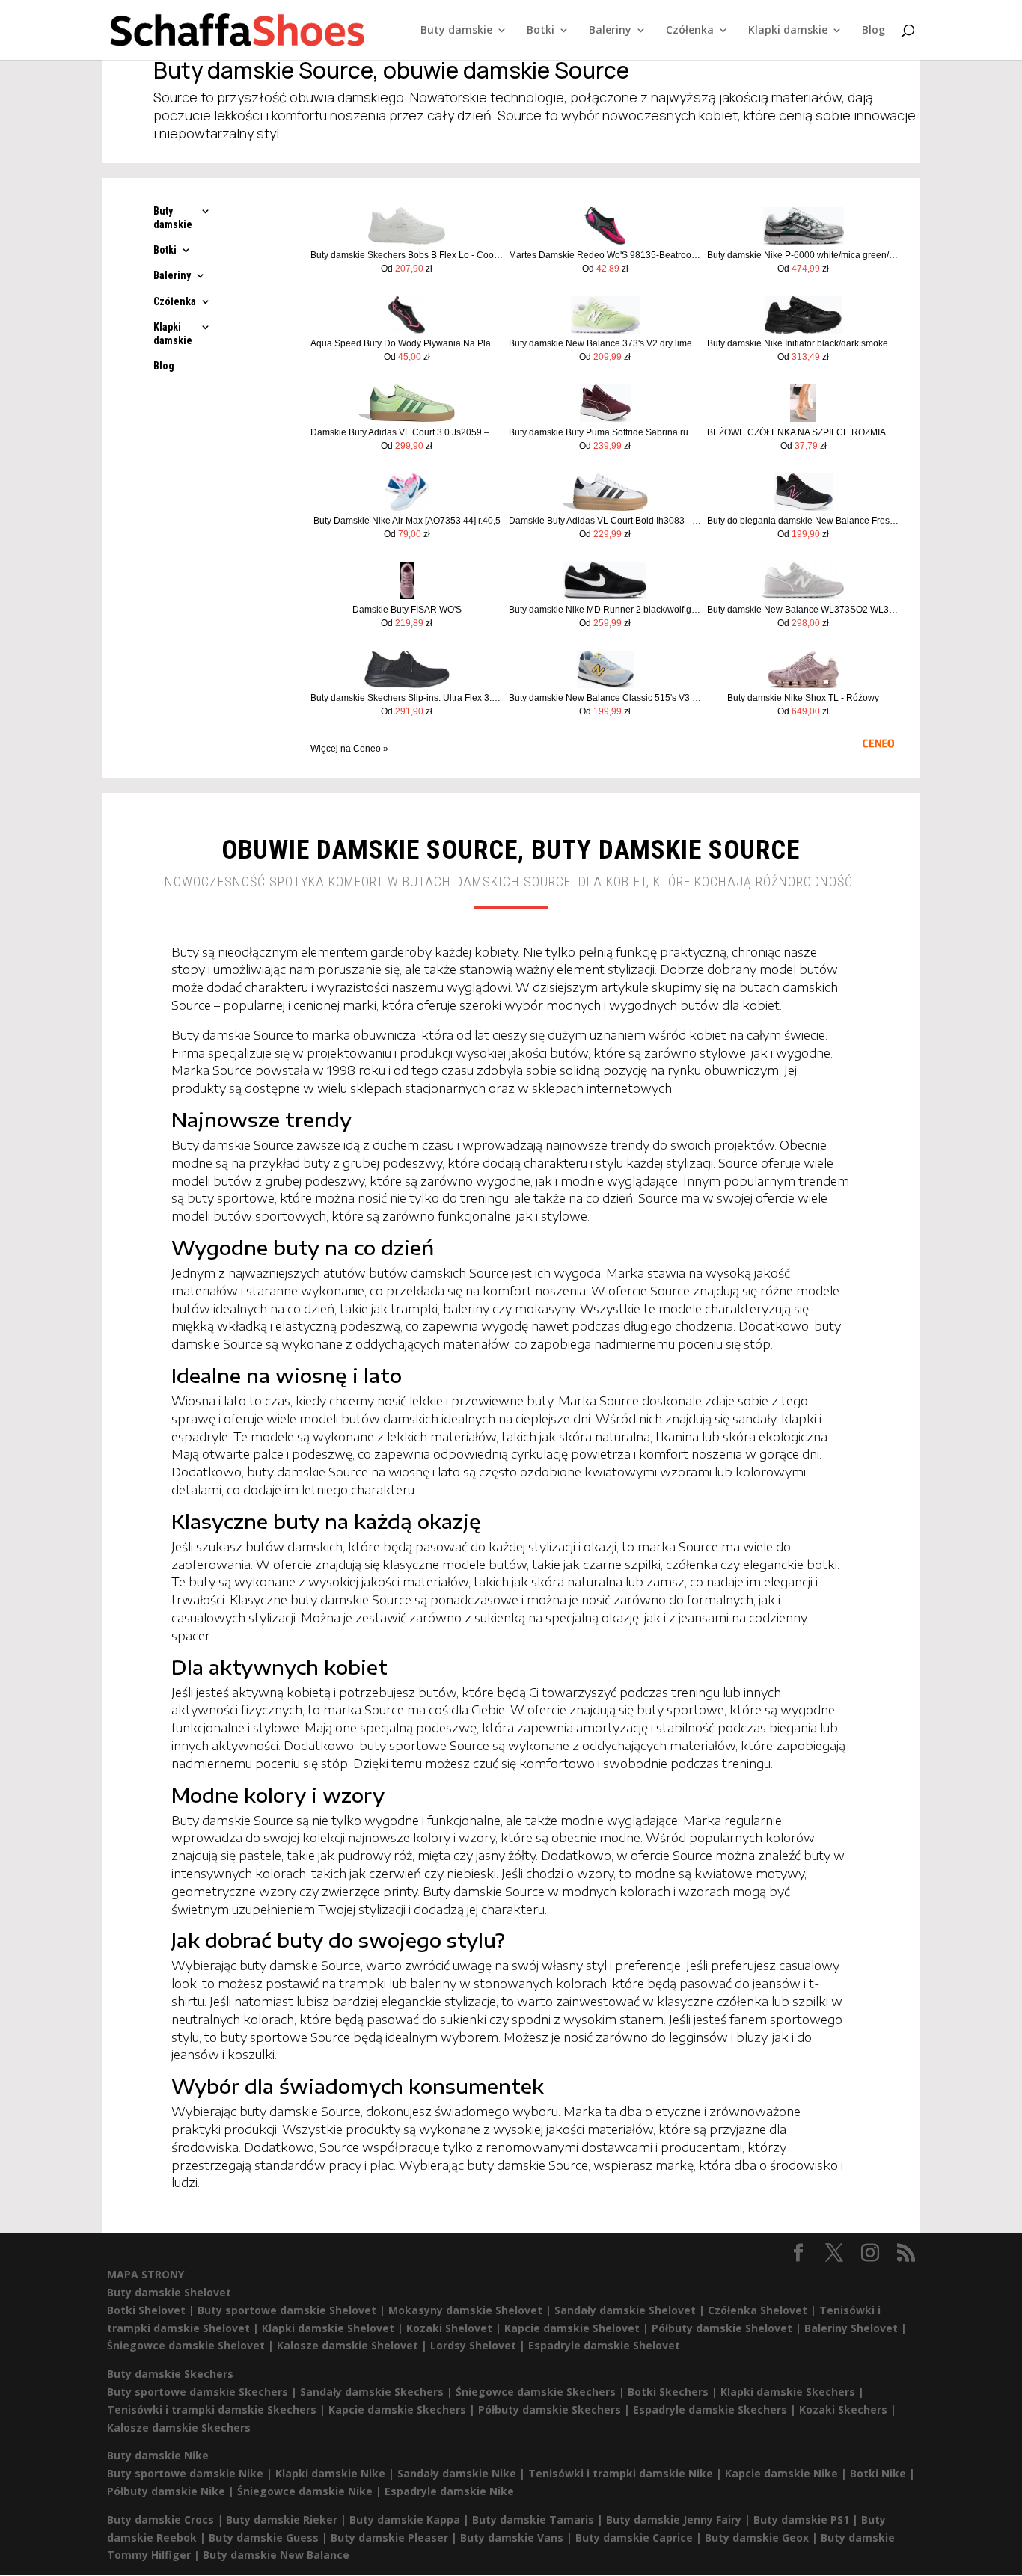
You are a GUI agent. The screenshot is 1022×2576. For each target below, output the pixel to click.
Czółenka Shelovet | (764, 2310)
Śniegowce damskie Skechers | (542, 2392)
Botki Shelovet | (152, 2310)
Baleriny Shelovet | (856, 2328)
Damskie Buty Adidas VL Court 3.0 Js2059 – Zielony (407, 432)
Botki (541, 31)
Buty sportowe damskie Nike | (191, 2473)
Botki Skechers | (674, 2392)
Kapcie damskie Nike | (787, 2473)
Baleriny (610, 31)
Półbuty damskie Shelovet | (728, 2328)
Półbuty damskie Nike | (172, 2491)
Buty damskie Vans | (518, 2537)
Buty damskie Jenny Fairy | (680, 2520)
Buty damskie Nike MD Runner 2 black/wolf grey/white (605, 610)
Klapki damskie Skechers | (792, 2392)
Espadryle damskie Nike (449, 2491)
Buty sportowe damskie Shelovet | (293, 2310)
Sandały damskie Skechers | (378, 2392)
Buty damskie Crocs (160, 2520)
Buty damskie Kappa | (411, 2520)
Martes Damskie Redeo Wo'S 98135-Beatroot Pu (605, 255)
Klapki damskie (788, 31)
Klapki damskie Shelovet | (334, 2328)
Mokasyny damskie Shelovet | (471, 2310)
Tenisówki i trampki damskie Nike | (627, 2473)
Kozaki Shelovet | (455, 2328)
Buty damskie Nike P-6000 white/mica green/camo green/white (803, 255)
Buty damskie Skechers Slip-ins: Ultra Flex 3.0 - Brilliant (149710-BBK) (407, 698)
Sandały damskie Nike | (463, 2473)
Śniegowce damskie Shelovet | (192, 2345)
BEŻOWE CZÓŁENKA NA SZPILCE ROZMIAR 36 (803, 432)
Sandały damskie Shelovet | (631, 2310)
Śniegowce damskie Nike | (311, 2491)
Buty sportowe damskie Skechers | (204, 2392)
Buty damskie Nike (158, 2455)
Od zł (407, 269)
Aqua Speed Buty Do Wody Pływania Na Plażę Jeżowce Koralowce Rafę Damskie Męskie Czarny (407, 343)
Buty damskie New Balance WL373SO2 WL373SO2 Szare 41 (803, 610)
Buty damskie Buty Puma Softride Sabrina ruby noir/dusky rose (605, 432)
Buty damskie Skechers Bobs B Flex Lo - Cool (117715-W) (407, 255)
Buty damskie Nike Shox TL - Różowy (803, 698)
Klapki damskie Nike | (336, 2473)
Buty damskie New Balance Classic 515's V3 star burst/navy (605, 698)
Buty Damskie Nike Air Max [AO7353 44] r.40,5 (407, 521)
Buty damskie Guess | (270, 2537)
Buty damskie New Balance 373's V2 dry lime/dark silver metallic (605, 343)
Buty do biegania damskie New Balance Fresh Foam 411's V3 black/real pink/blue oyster (803, 521)
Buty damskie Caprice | (640, 2537)
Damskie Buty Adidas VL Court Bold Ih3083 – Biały (605, 521)
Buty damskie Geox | (763, 2537)
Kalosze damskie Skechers (179, 2428)
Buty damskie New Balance (276, 2555)
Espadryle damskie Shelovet (604, 2345)
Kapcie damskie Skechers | (403, 2410)
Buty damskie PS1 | (807, 2520)
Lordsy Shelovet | (479, 2345)
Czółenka (690, 31)
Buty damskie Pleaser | (395, 2537)
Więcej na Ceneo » (349, 749)
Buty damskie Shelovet (169, 2292)
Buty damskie (456, 31)
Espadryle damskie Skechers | (716, 2410)
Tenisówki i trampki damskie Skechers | (218, 2410)
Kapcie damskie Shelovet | (578, 2328)
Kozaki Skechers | (848, 2410)
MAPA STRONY (146, 2274)
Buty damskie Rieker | (288, 2520)
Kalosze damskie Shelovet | (354, 2345)
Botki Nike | (882, 2473)
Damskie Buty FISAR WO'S (407, 610)
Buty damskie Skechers (170, 2374)
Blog (873, 31)
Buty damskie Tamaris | (539, 2520)
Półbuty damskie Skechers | (556, 2410)
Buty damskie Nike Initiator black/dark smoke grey (803, 343)
